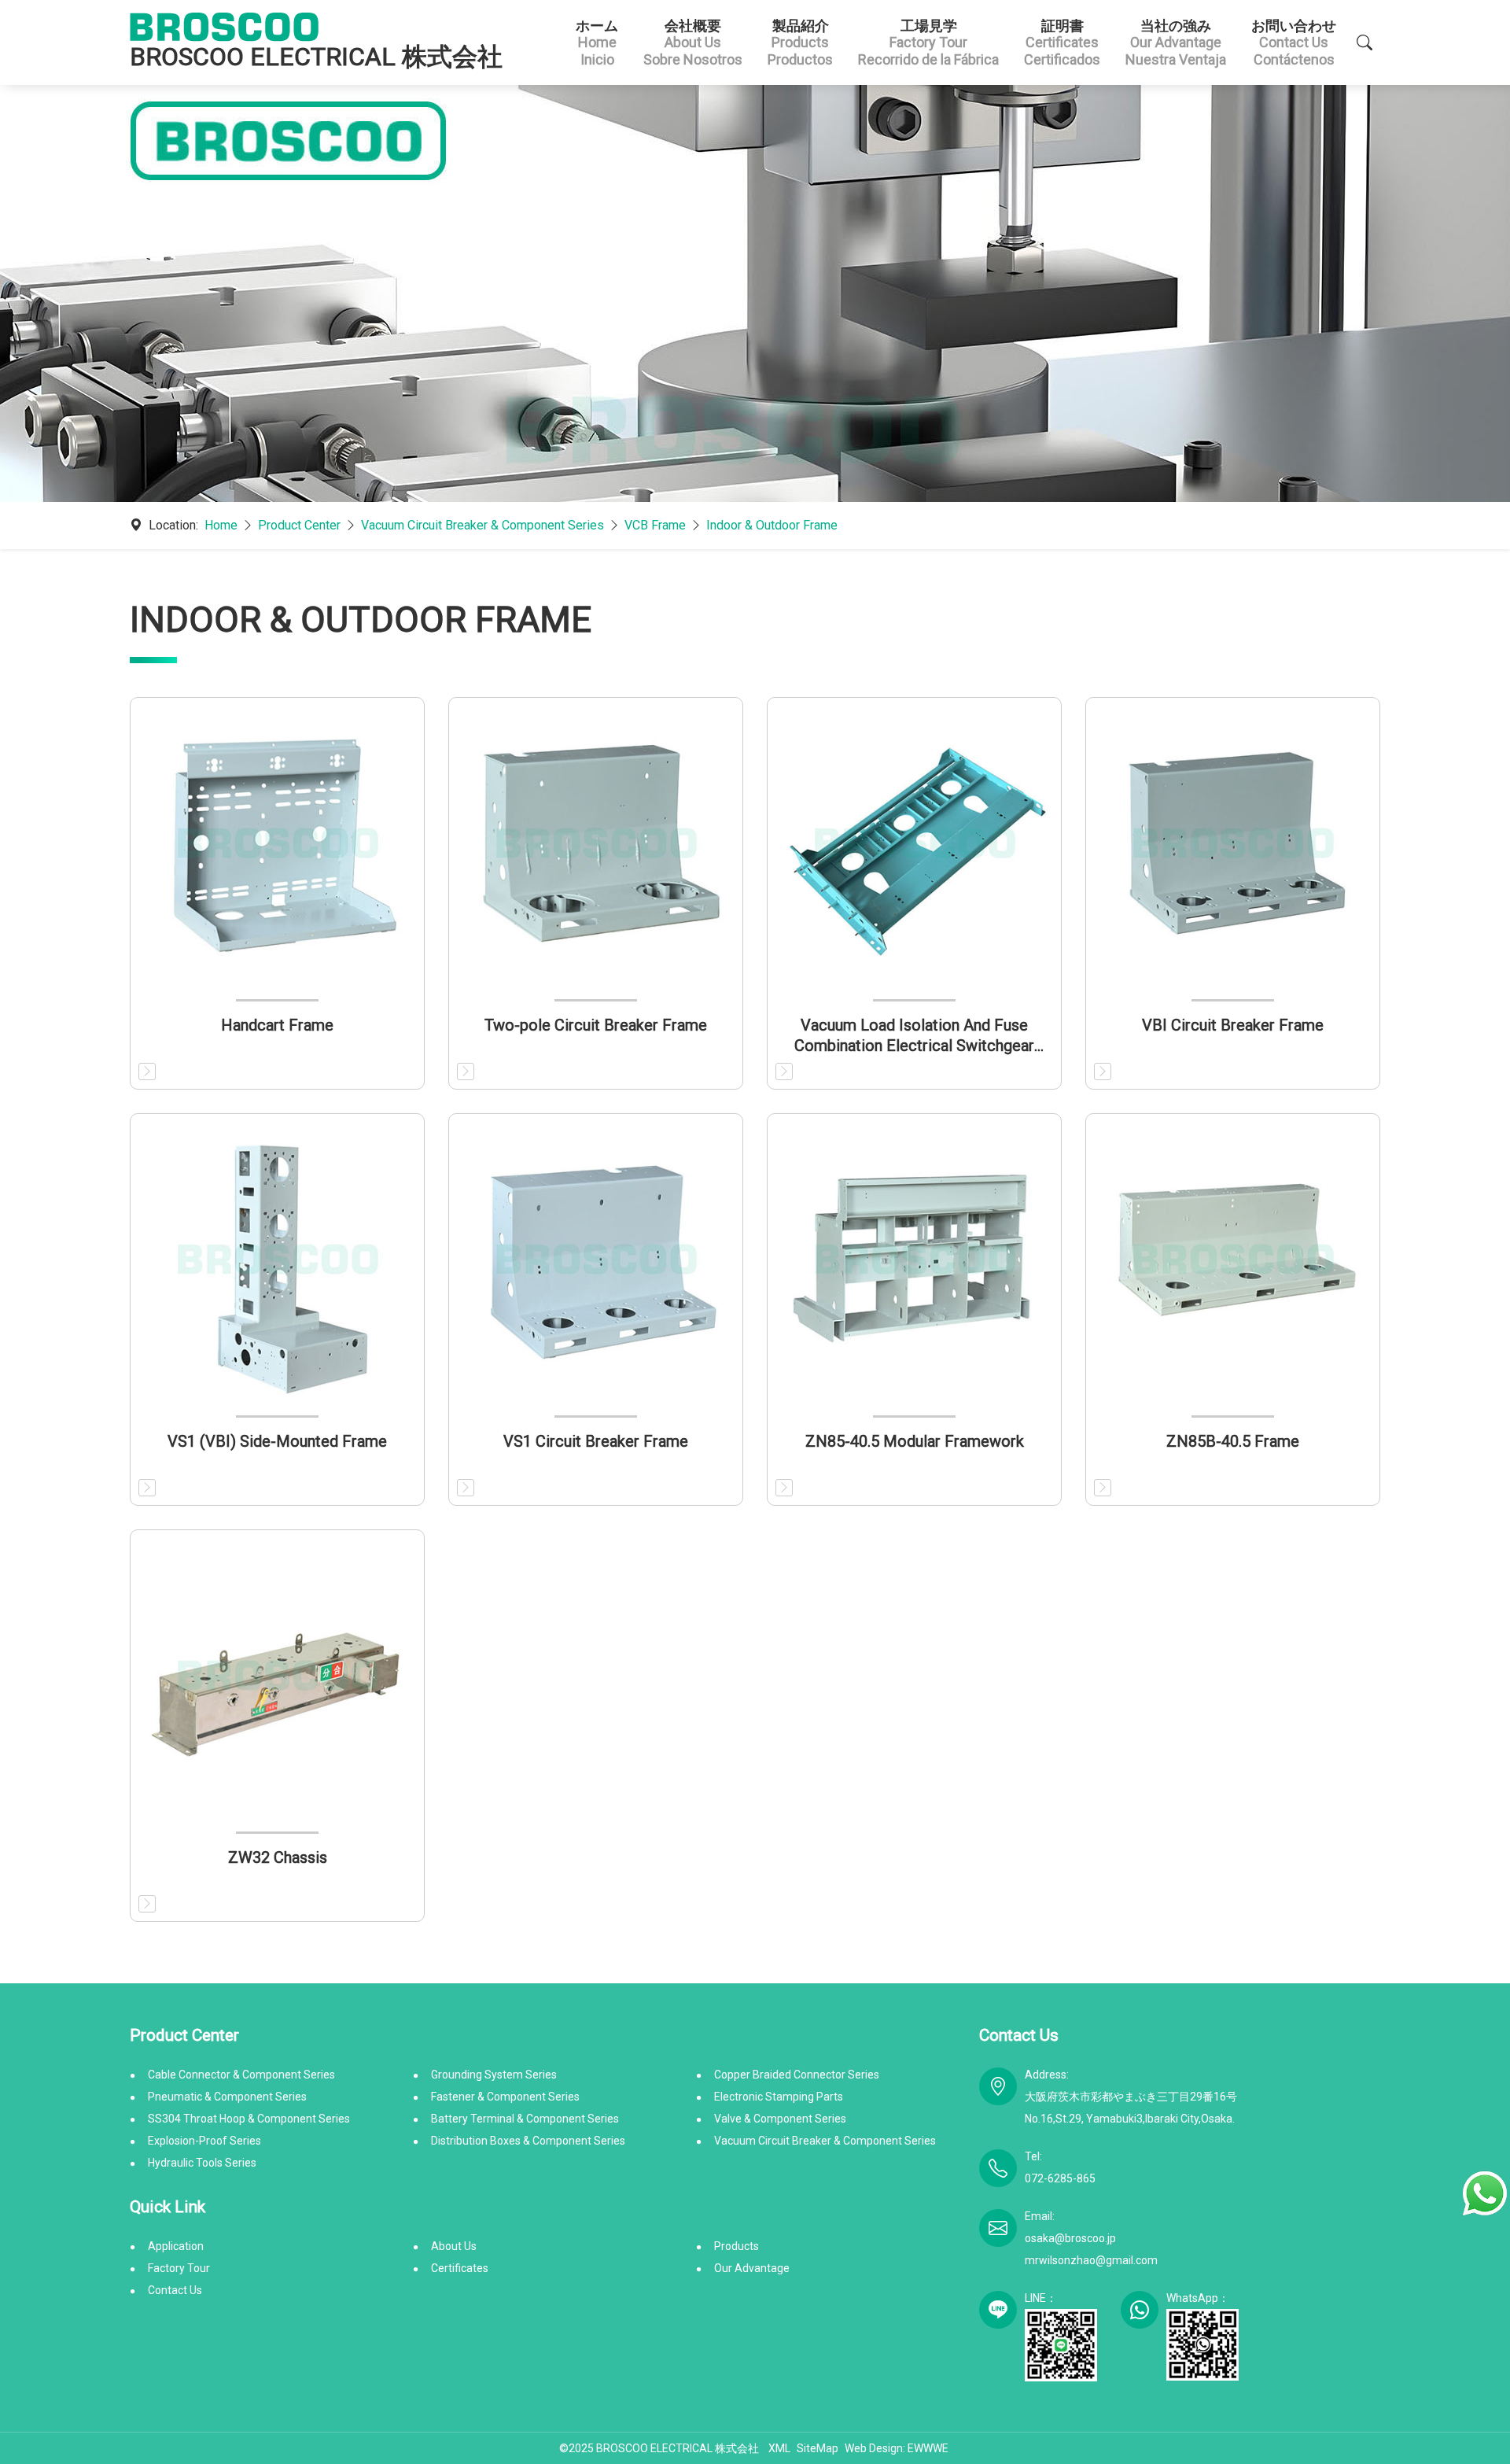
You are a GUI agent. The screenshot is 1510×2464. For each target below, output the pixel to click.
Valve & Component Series (780, 2119)
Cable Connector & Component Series (241, 2075)
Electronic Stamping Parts (779, 2097)
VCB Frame (655, 525)
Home (221, 525)
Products (737, 2246)
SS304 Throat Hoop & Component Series (249, 2119)
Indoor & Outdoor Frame (772, 525)
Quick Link (168, 2207)
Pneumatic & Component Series (227, 2097)
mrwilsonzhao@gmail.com (1091, 2260)
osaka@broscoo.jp (1070, 2238)
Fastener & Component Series (505, 2097)
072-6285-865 (1060, 2178)
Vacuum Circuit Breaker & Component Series (482, 525)
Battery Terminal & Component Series (525, 2119)
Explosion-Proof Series (204, 2141)
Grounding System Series (494, 2075)
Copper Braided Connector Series (797, 2075)
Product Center (299, 525)
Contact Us (175, 2290)
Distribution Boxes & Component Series (528, 2141)
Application (176, 2246)
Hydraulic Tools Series (202, 2163)
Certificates (460, 2268)
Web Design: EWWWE (897, 2448)
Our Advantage (752, 2268)
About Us (454, 2246)
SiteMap (818, 2448)
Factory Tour (179, 2268)
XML (779, 2448)
